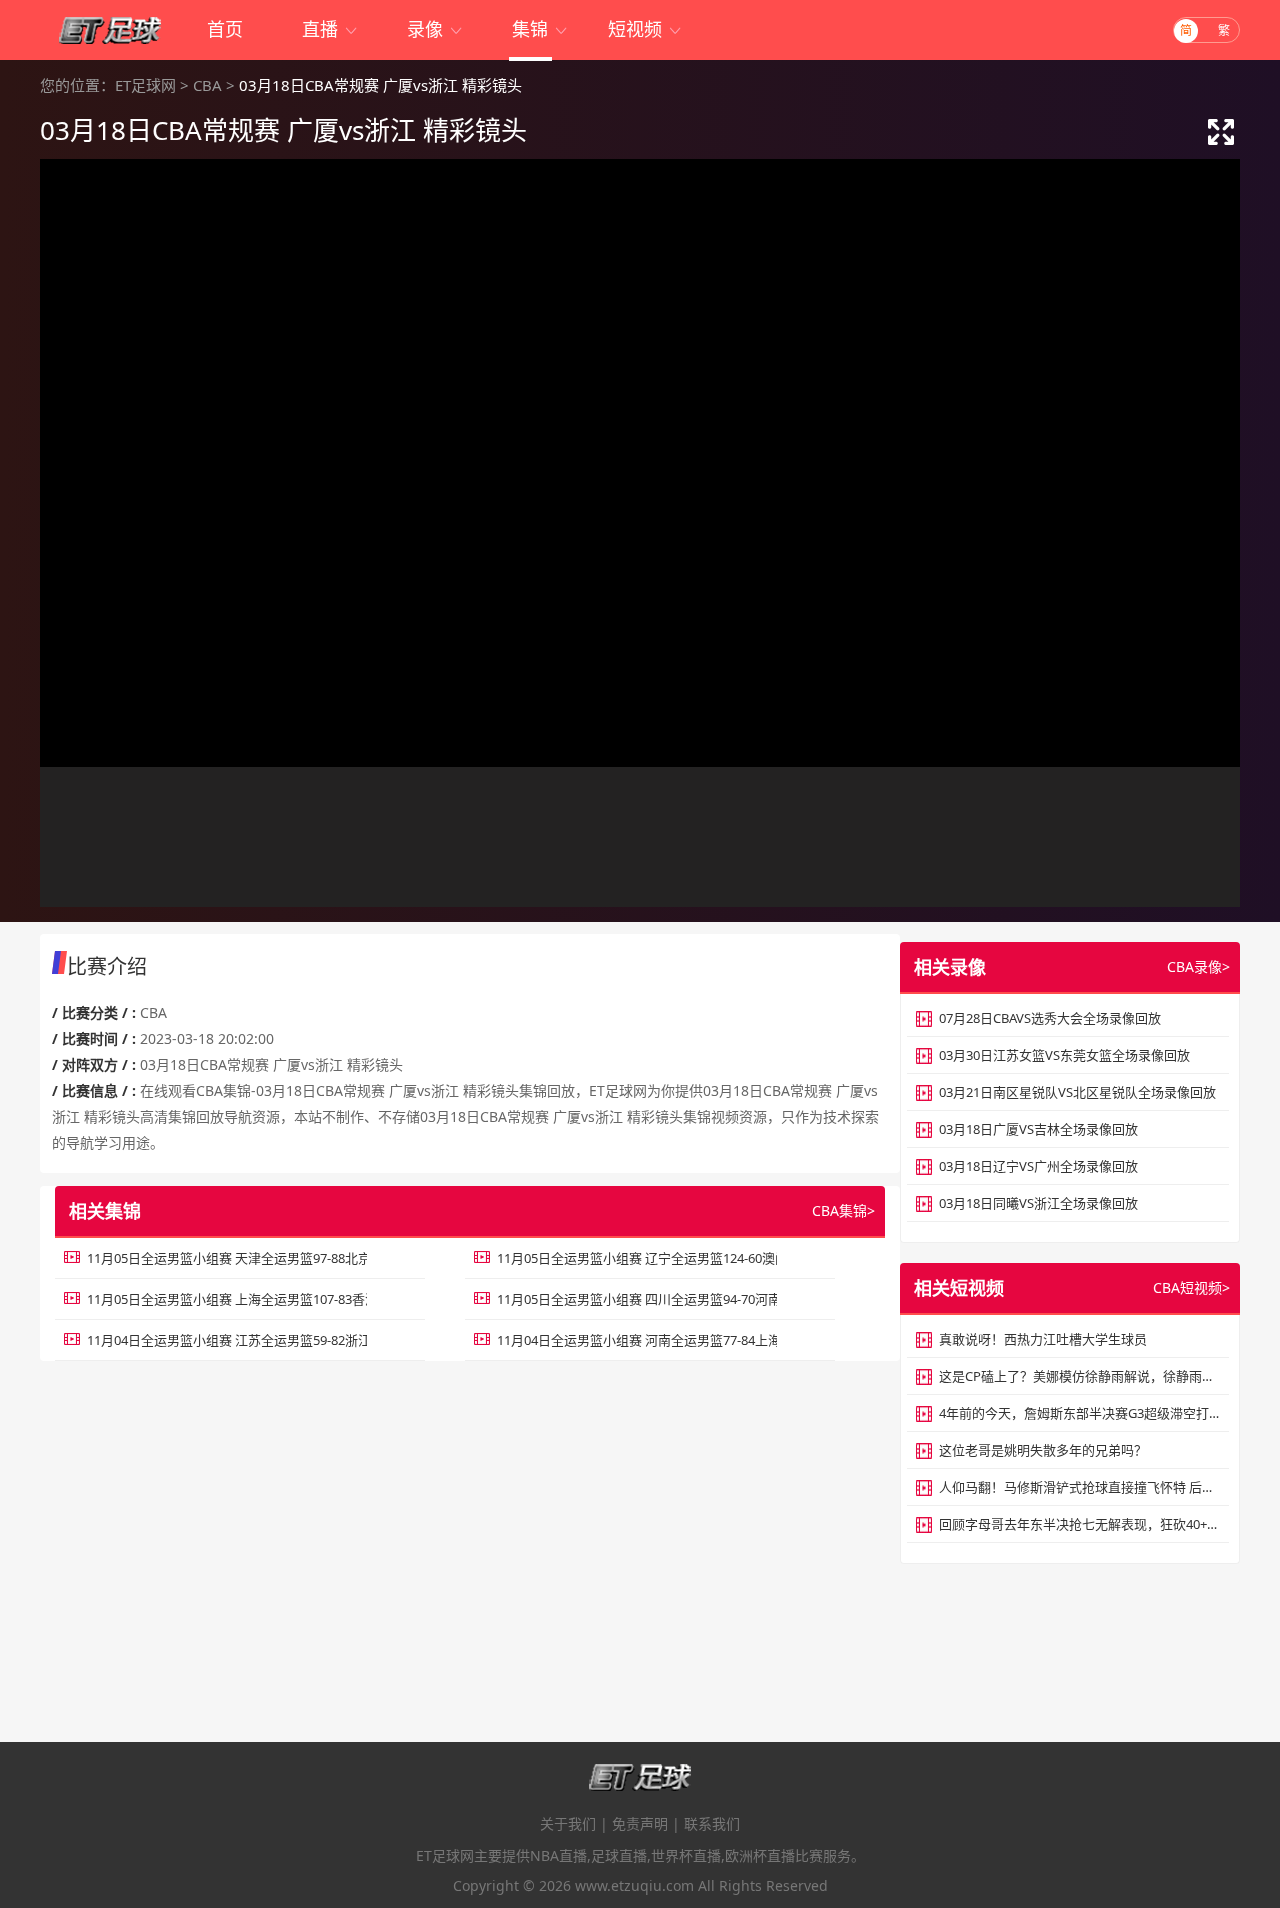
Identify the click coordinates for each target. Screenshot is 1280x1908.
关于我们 (568, 1823)
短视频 (645, 29)
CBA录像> (1198, 966)
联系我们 (712, 1823)
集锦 (540, 29)
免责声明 (640, 1823)
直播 (330, 29)
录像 (435, 29)
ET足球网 (145, 85)
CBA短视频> (1191, 1287)
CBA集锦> (843, 1210)
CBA (207, 85)
